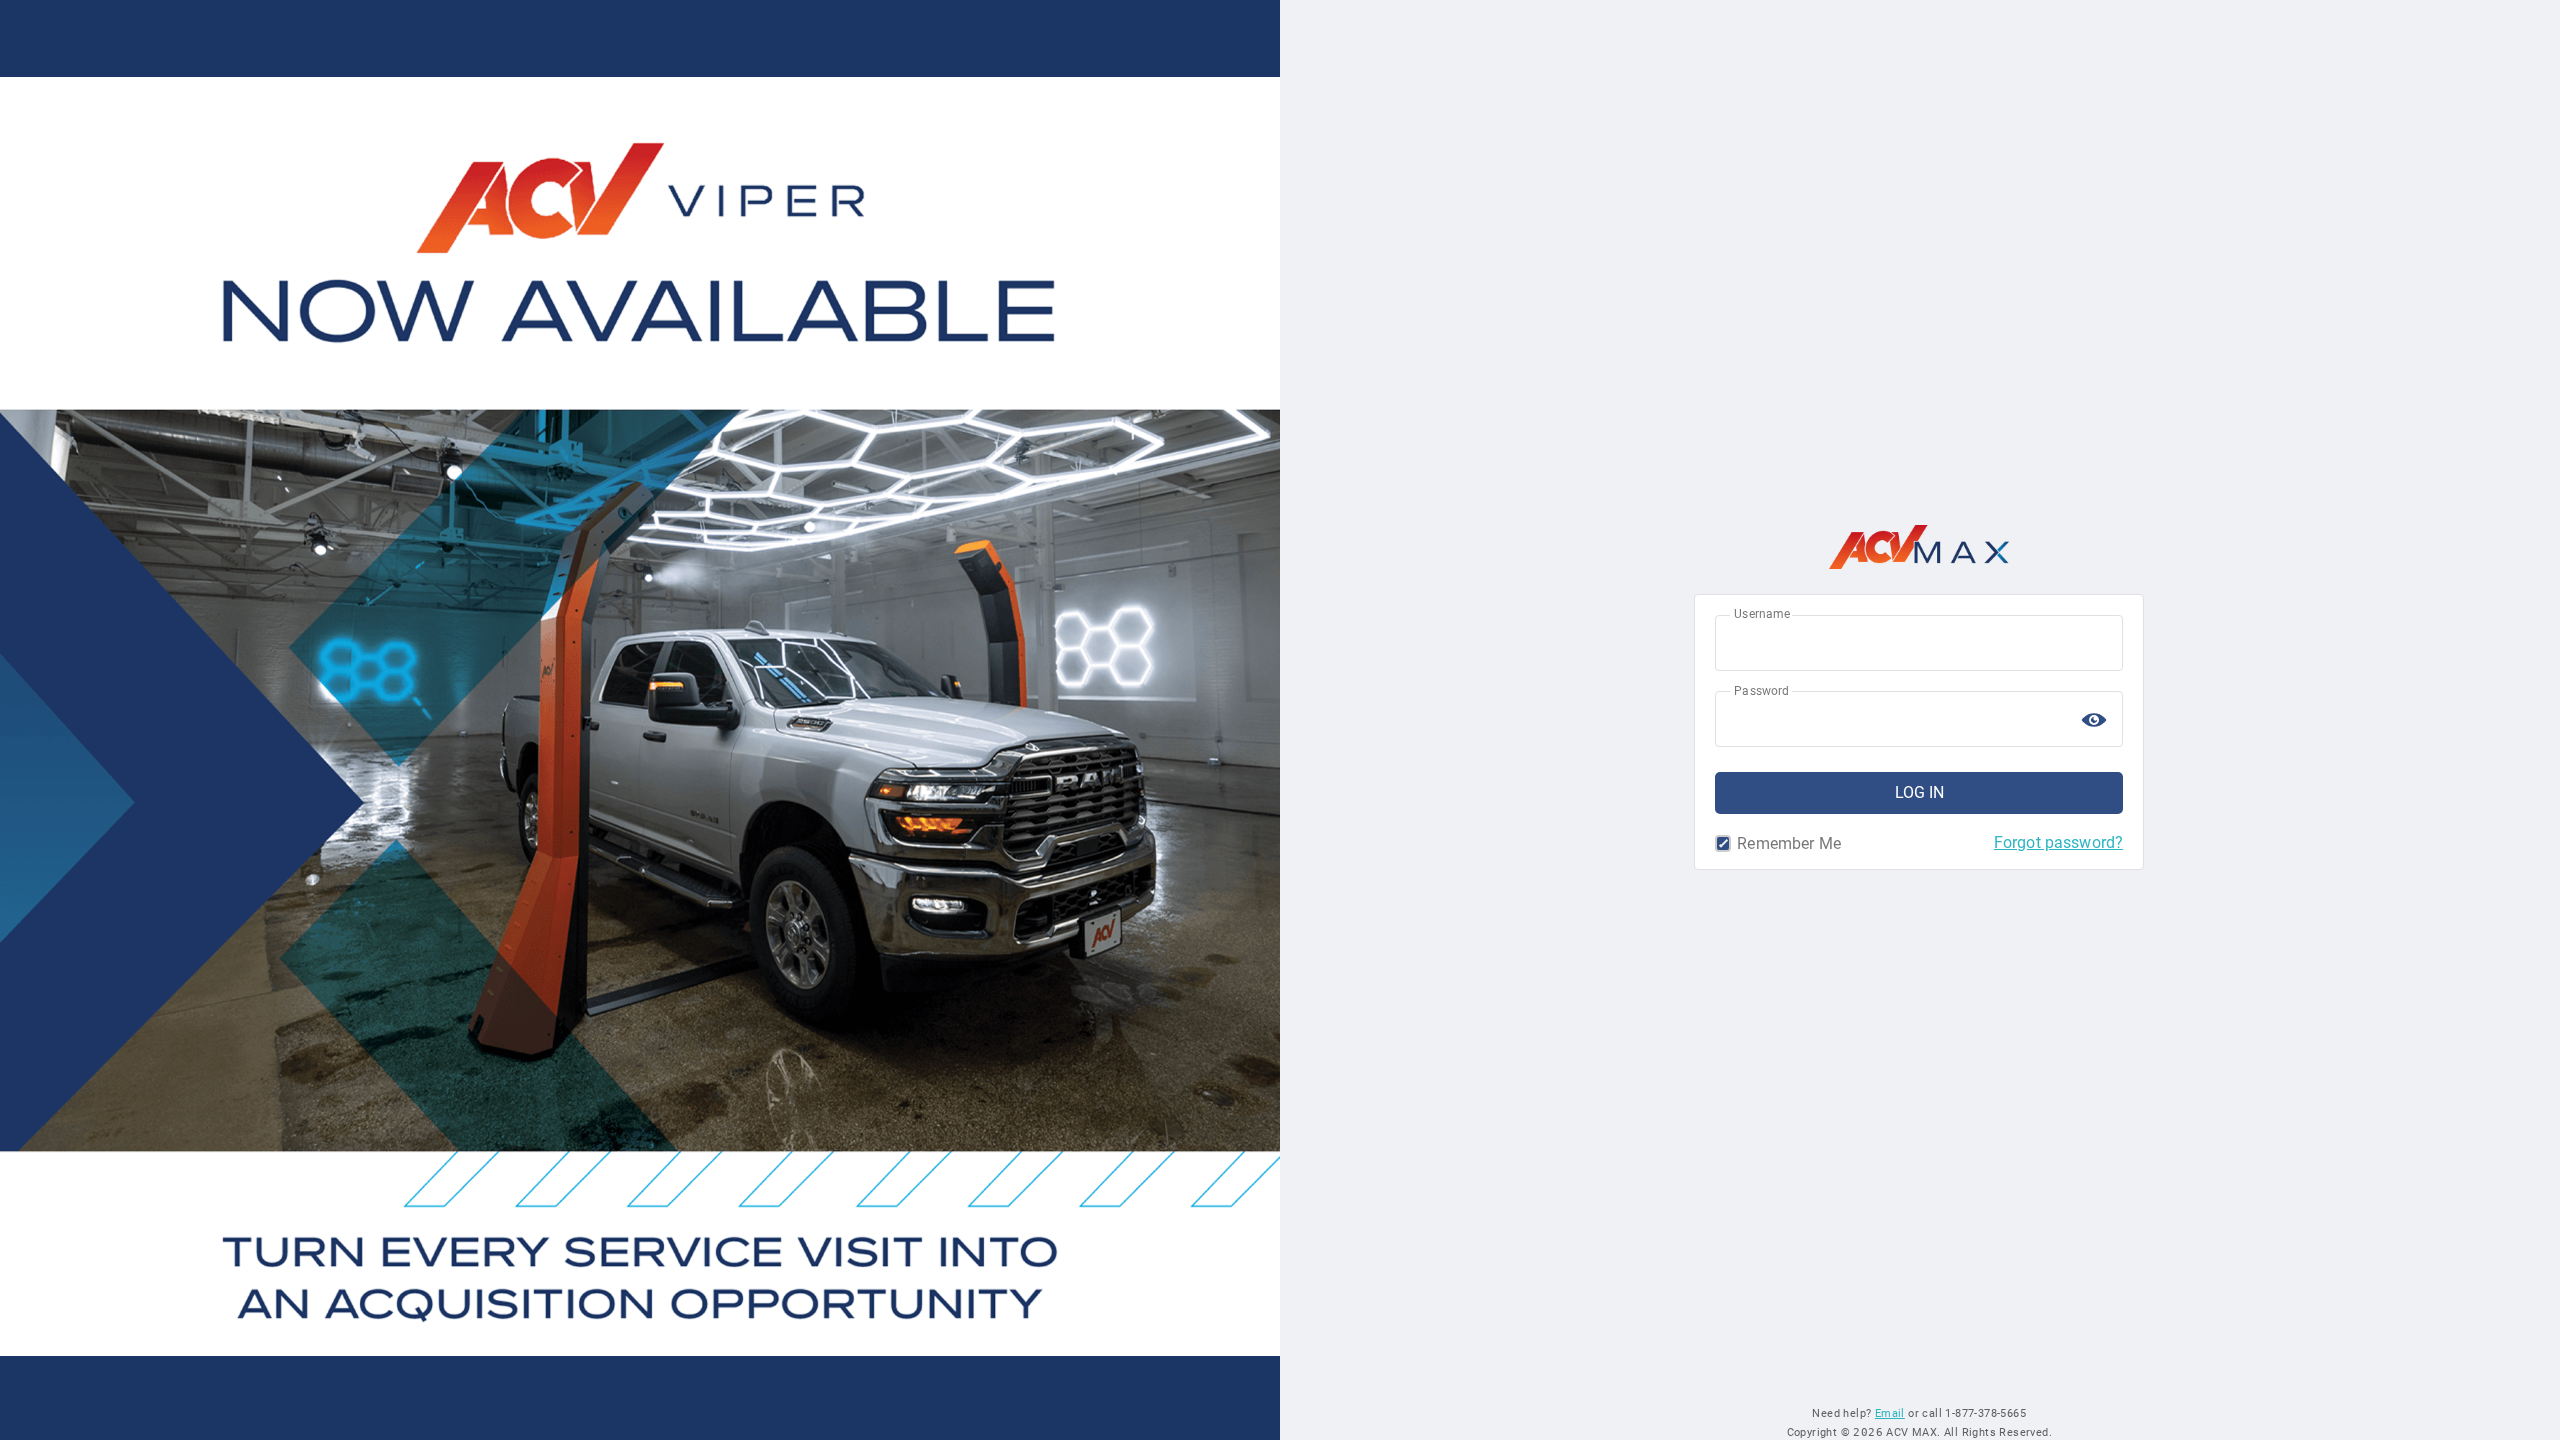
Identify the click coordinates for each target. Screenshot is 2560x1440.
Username (1762, 614)
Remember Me (1726, 844)
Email (1890, 1413)
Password (1761, 691)
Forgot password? (2058, 842)
